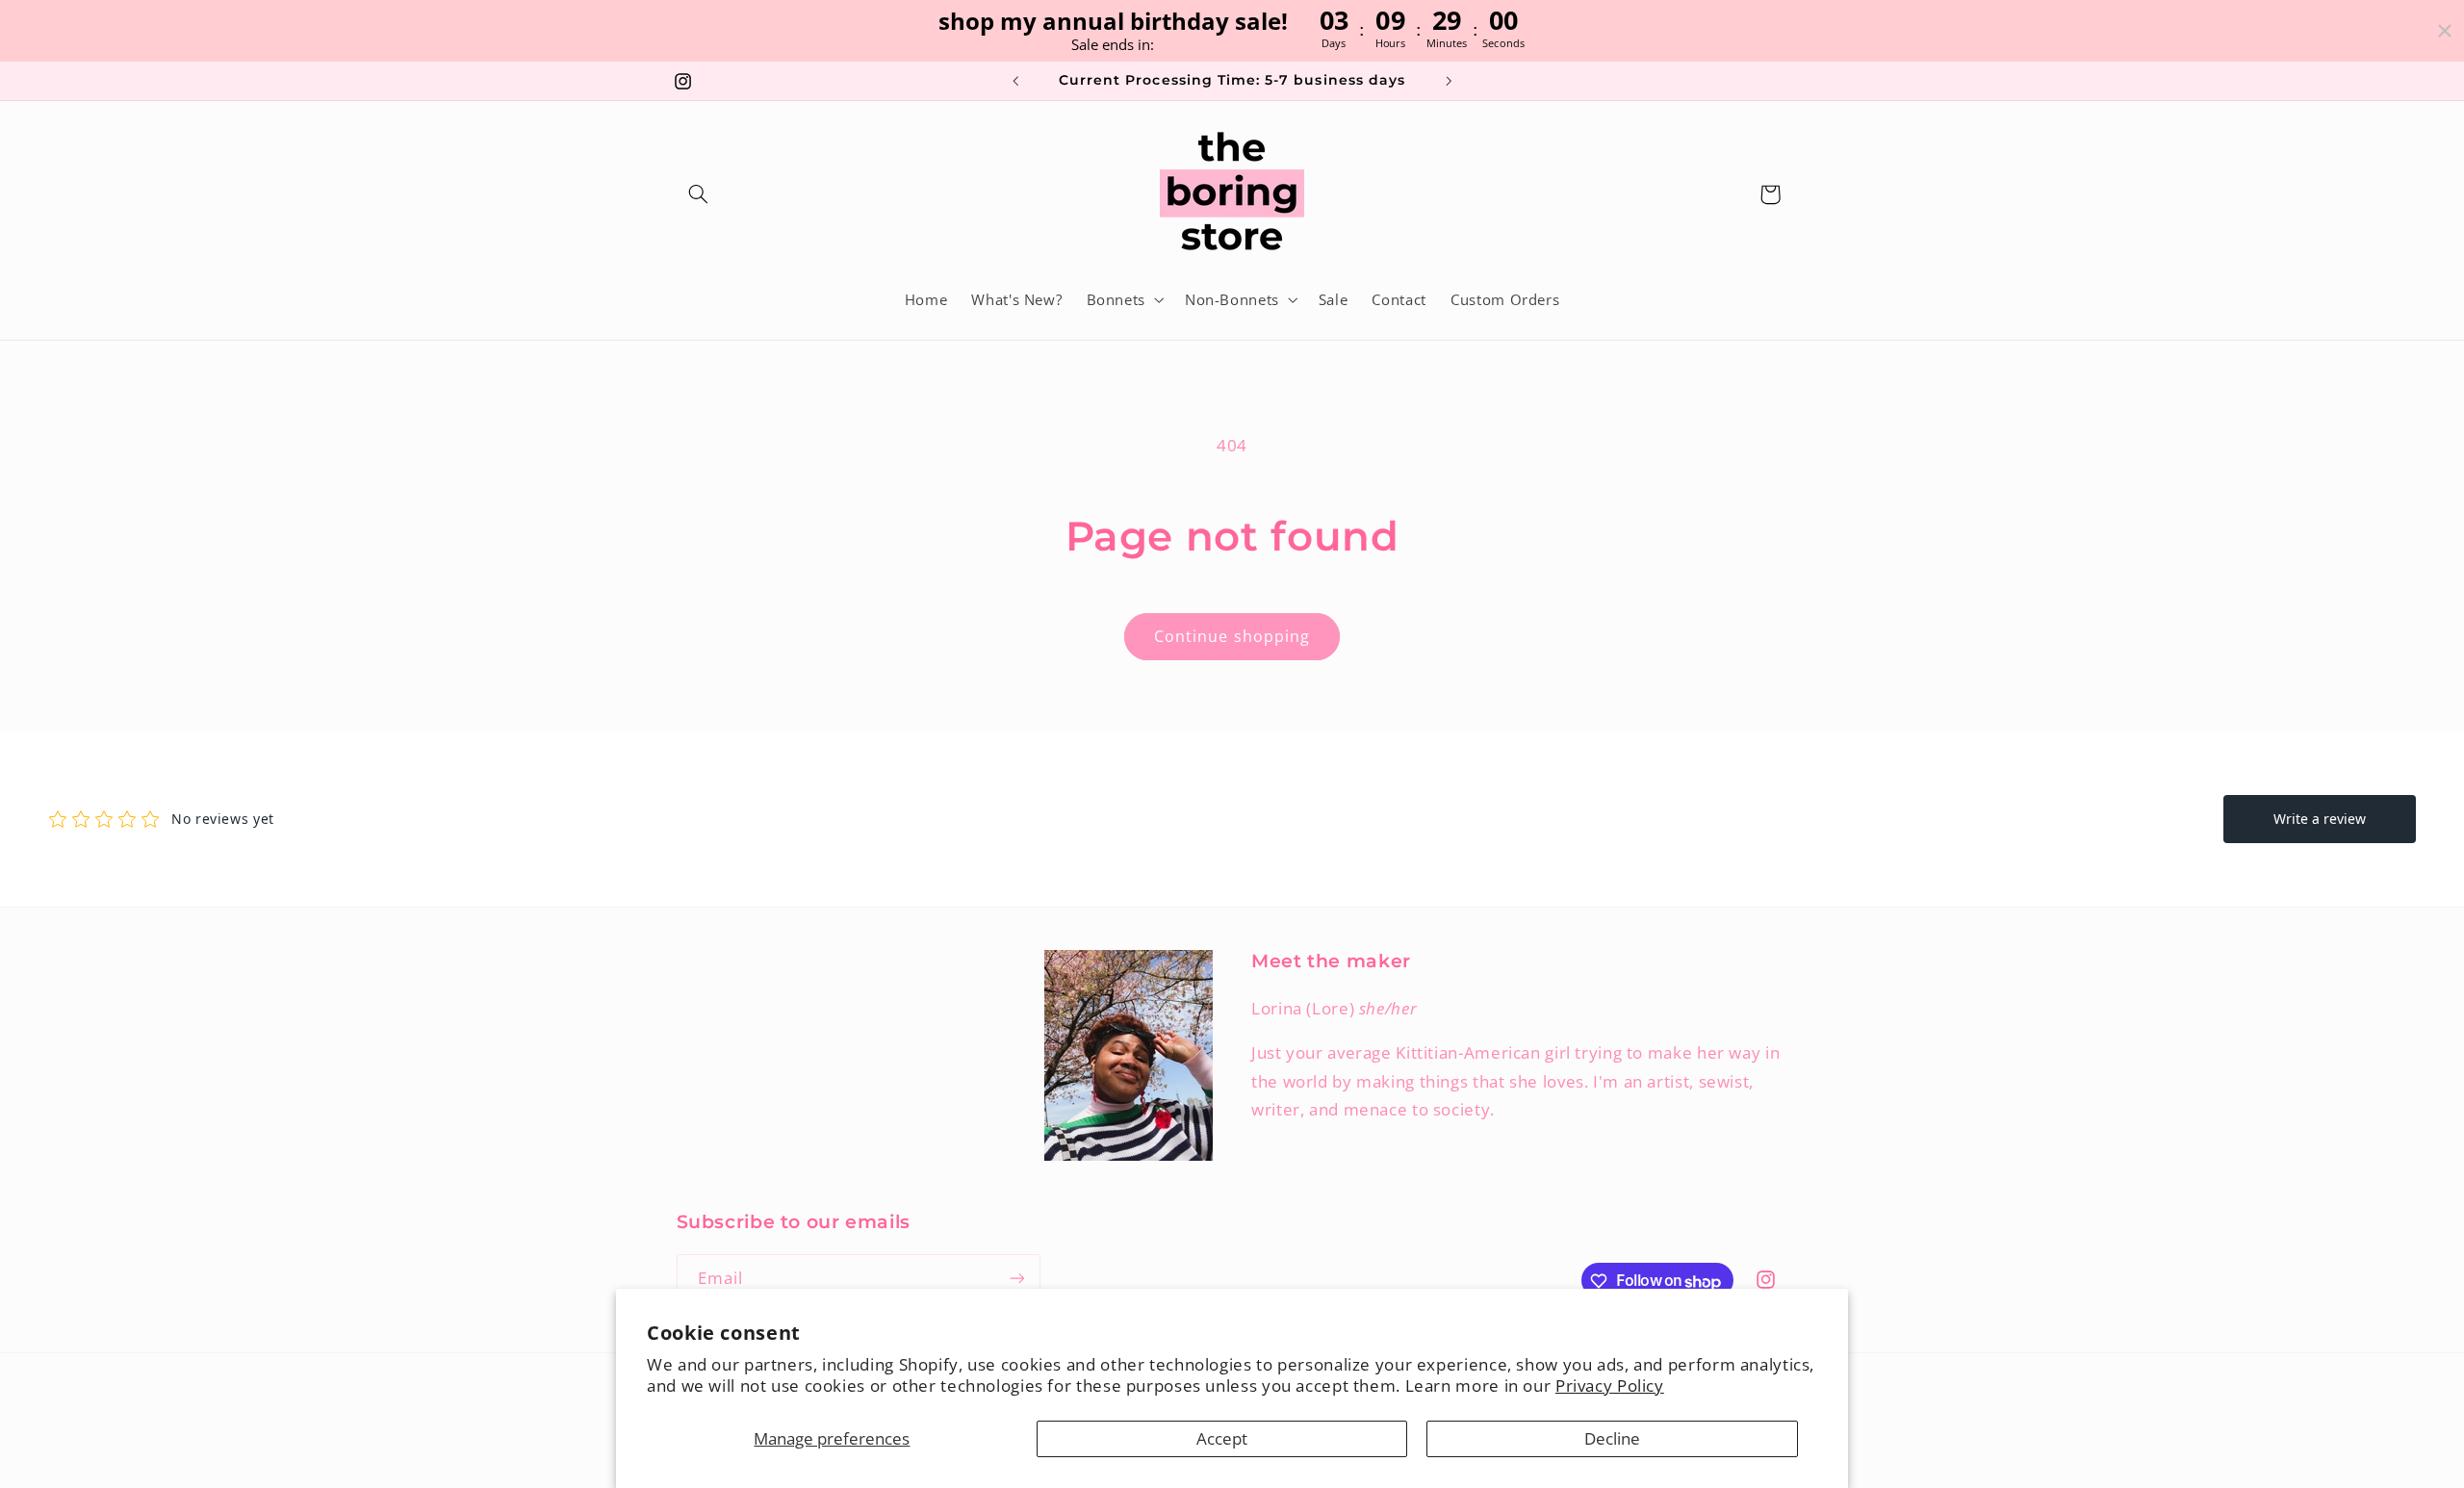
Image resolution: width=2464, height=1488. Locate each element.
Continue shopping (1232, 636)
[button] (699, 194)
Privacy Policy (1610, 1385)
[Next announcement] (1449, 81)
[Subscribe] (1016, 1279)
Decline (1612, 1438)
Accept (1222, 1438)
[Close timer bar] (2445, 31)
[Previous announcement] (1015, 81)
